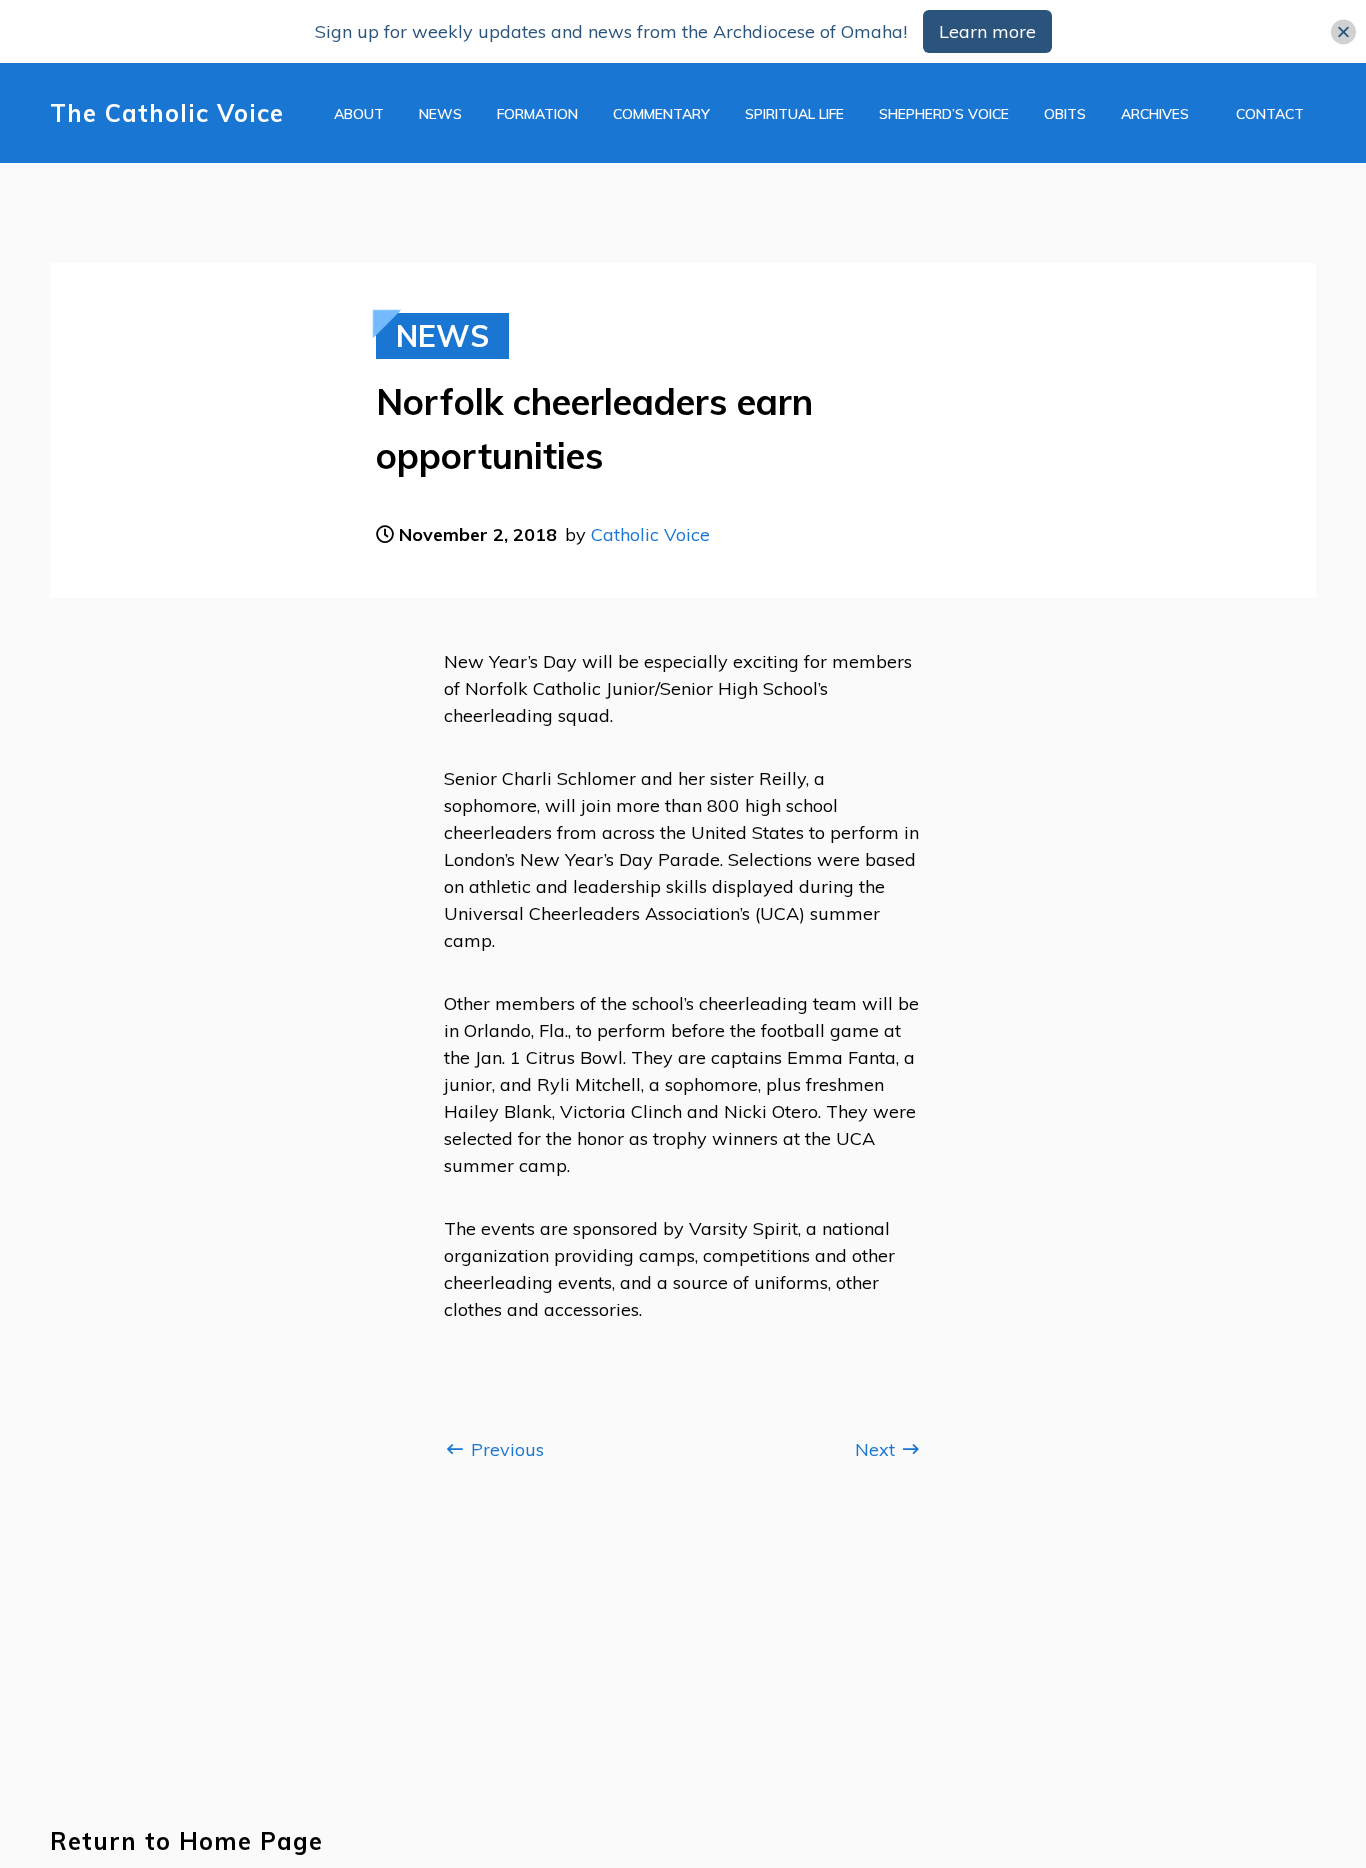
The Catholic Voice (167, 113)
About (359, 114)
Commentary (661, 114)
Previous (505, 1449)
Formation (537, 114)
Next (877, 1449)
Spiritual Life (794, 114)
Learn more (987, 31)
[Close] (1343, 31)
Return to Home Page (186, 1841)
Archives (1155, 114)
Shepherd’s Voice (944, 114)
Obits (1065, 114)
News (440, 114)
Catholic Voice (650, 534)
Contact (1270, 114)
